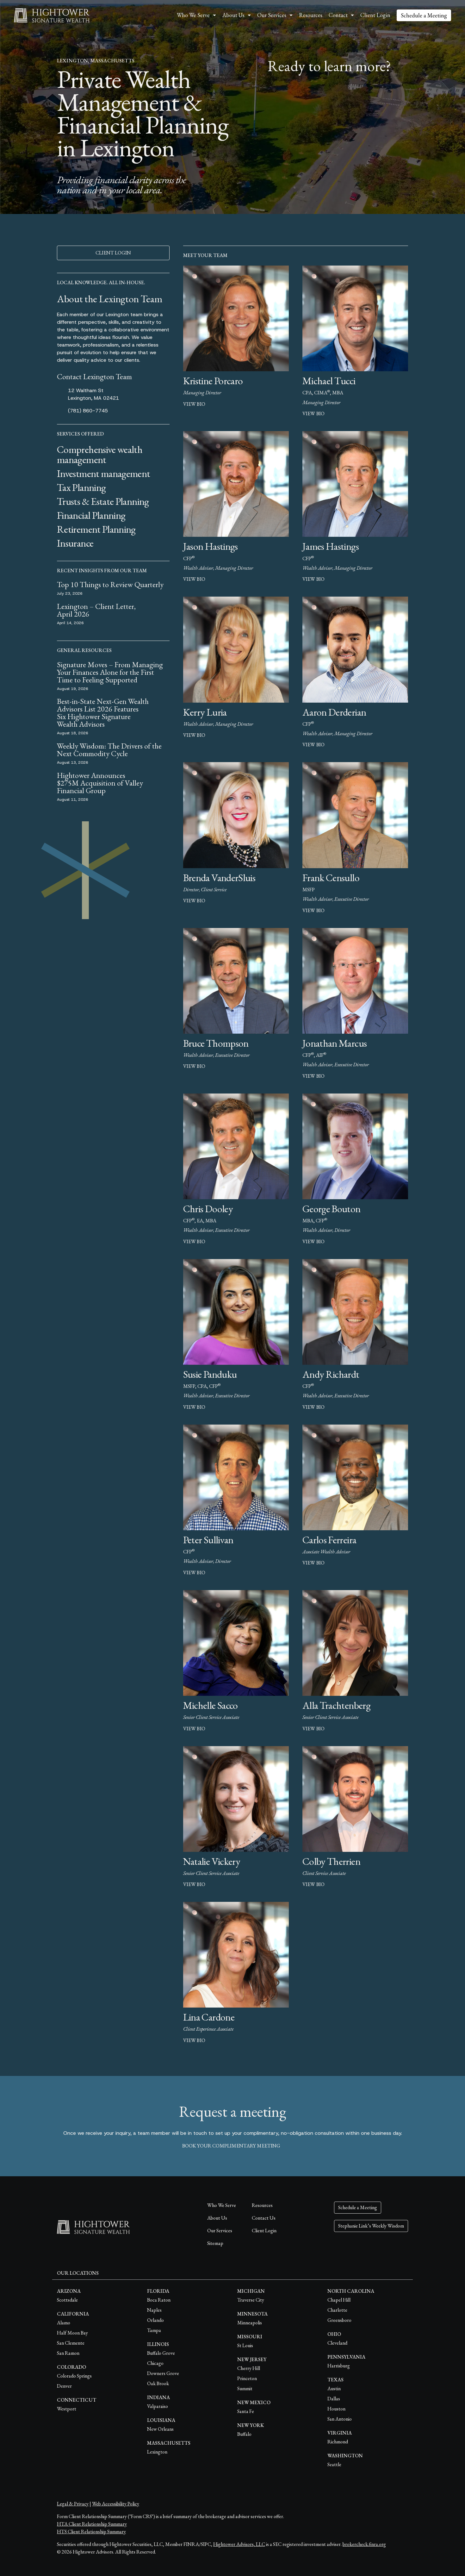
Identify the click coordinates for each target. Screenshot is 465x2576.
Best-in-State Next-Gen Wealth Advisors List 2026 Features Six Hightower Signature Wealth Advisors (103, 713)
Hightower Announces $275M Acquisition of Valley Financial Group (100, 783)
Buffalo (244, 2434)
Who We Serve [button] (193, 15)
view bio (194, 404)
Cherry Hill (249, 2368)
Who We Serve (222, 2205)
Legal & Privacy (73, 2504)
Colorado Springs (74, 2376)
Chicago (155, 2363)
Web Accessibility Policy (116, 2504)
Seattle (334, 2464)
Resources (311, 15)
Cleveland (337, 2343)
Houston (336, 2409)
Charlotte (337, 2310)
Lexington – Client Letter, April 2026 (96, 610)
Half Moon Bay (72, 2333)
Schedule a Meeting (424, 15)
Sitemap (215, 2243)
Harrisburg (339, 2366)
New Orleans (160, 2429)
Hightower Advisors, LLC (239, 2544)
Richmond (338, 2442)
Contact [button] (338, 15)
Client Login (375, 15)
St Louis (245, 2345)
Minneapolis (250, 2323)
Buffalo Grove (161, 2353)
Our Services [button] (272, 15)
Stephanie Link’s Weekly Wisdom (371, 2226)
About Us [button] (233, 15)
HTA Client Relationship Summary (92, 2524)
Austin (334, 2388)
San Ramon (68, 2353)
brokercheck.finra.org (364, 2544)
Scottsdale (67, 2300)
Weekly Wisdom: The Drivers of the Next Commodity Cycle (109, 750)
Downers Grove (163, 2373)
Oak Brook (158, 2383)
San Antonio (340, 2419)
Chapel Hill (339, 2300)
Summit (245, 2388)
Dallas (334, 2399)
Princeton (247, 2378)
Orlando (155, 2320)
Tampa (154, 2330)
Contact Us (264, 2218)
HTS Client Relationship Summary (91, 2532)
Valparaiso (158, 2406)
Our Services (220, 2231)
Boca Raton (159, 2300)
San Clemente (71, 2343)
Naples (154, 2310)
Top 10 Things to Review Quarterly (110, 584)
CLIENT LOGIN (113, 253)
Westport (67, 2409)
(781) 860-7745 (88, 411)
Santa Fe (246, 2411)
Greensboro (339, 2320)
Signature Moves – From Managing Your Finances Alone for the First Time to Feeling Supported (110, 672)
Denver (64, 2386)
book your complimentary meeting (231, 2146)
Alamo (64, 2323)
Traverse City (251, 2300)
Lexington (157, 2452)
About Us (217, 2218)
